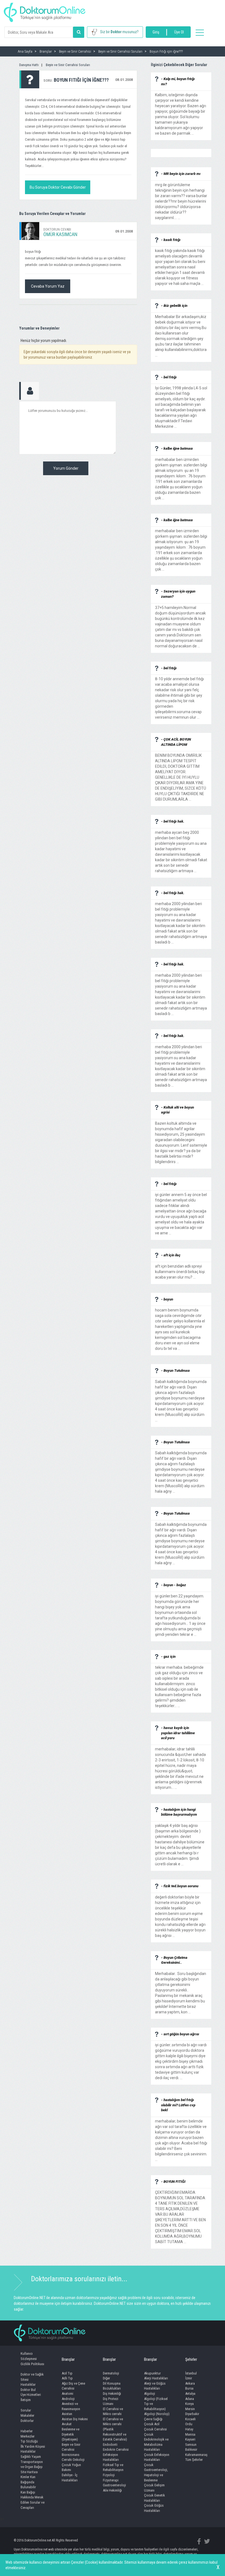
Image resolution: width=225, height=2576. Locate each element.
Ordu (189, 2424)
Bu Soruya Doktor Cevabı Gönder (58, 187)
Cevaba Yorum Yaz (48, 286)
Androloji (68, 2399)
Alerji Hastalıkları (156, 2378)
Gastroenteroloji (114, 2485)
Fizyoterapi (111, 2480)
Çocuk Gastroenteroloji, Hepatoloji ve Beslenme (156, 2472)
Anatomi (67, 2394)
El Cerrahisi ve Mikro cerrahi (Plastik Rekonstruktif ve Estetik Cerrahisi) (115, 2429)
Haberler (27, 2431)
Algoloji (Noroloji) (157, 2414)
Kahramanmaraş (196, 2455)
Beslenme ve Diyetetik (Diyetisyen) (71, 2434)
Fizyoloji (109, 2475)
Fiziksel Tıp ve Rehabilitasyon (113, 2467)
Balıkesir (191, 2449)
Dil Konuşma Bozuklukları (112, 2386)
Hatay (189, 2429)
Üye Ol (179, 32)
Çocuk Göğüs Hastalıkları (154, 2508)
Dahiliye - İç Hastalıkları (70, 2478)
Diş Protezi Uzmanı (111, 2401)
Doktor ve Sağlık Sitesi (32, 2377)
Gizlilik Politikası (32, 2364)
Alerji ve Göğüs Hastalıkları (155, 2386)
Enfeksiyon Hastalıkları (111, 2457)
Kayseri (190, 2439)
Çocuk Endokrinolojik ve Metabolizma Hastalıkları (156, 2442)
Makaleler (27, 2415)
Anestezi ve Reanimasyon (71, 2406)
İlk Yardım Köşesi (33, 2446)
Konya (189, 2404)
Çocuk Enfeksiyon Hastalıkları (157, 2457)
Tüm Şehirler (194, 2460)
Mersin (190, 2409)
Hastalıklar (28, 2384)
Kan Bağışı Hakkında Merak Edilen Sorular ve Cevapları (33, 2500)
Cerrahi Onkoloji (73, 2460)
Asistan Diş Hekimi (75, 2419)
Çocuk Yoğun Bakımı (71, 2467)
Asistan (67, 2414)
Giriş (156, 32)
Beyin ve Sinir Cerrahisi (71, 2447)
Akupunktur (152, 2373)
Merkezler (28, 2436)
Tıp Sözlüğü (29, 2441)
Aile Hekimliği (112, 2490)
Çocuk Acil (152, 2424)
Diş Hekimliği (112, 2394)
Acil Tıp (67, 2373)
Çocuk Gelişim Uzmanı (154, 2488)
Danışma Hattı (29, 65)
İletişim (26, 2400)
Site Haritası (29, 2472)
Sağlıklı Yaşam (31, 2457)
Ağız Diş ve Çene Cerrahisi (73, 2386)
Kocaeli (190, 2419)
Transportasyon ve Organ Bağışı (32, 2464)
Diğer (106, 2378)
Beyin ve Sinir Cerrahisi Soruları (68, 65)
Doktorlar (27, 2421)
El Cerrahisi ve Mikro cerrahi (113, 2411)
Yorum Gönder (66, 468)
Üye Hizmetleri (31, 2395)
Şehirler (191, 2359)
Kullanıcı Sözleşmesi (29, 2356)
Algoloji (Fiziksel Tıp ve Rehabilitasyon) (156, 2404)
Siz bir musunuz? (119, 32)
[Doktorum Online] (45, 10)
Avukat (67, 2424)
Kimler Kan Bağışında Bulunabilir (28, 2482)
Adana (190, 2399)
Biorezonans (71, 2455)
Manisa (190, 2434)
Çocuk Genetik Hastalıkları (154, 2498)
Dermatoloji (111, 2373)
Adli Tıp (67, 2378)
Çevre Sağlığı (153, 2419)
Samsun (191, 2445)
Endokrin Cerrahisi (116, 2449)
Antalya (190, 2394)
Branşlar (68, 2359)
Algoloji (150, 2394)
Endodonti (110, 2445)
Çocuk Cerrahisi (155, 2429)
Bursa (189, 2388)
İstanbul (191, 2373)
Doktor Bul (28, 2390)
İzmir (189, 2378)
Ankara (190, 2383)
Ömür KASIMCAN (60, 234)
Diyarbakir (192, 2414)
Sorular (26, 2410)
